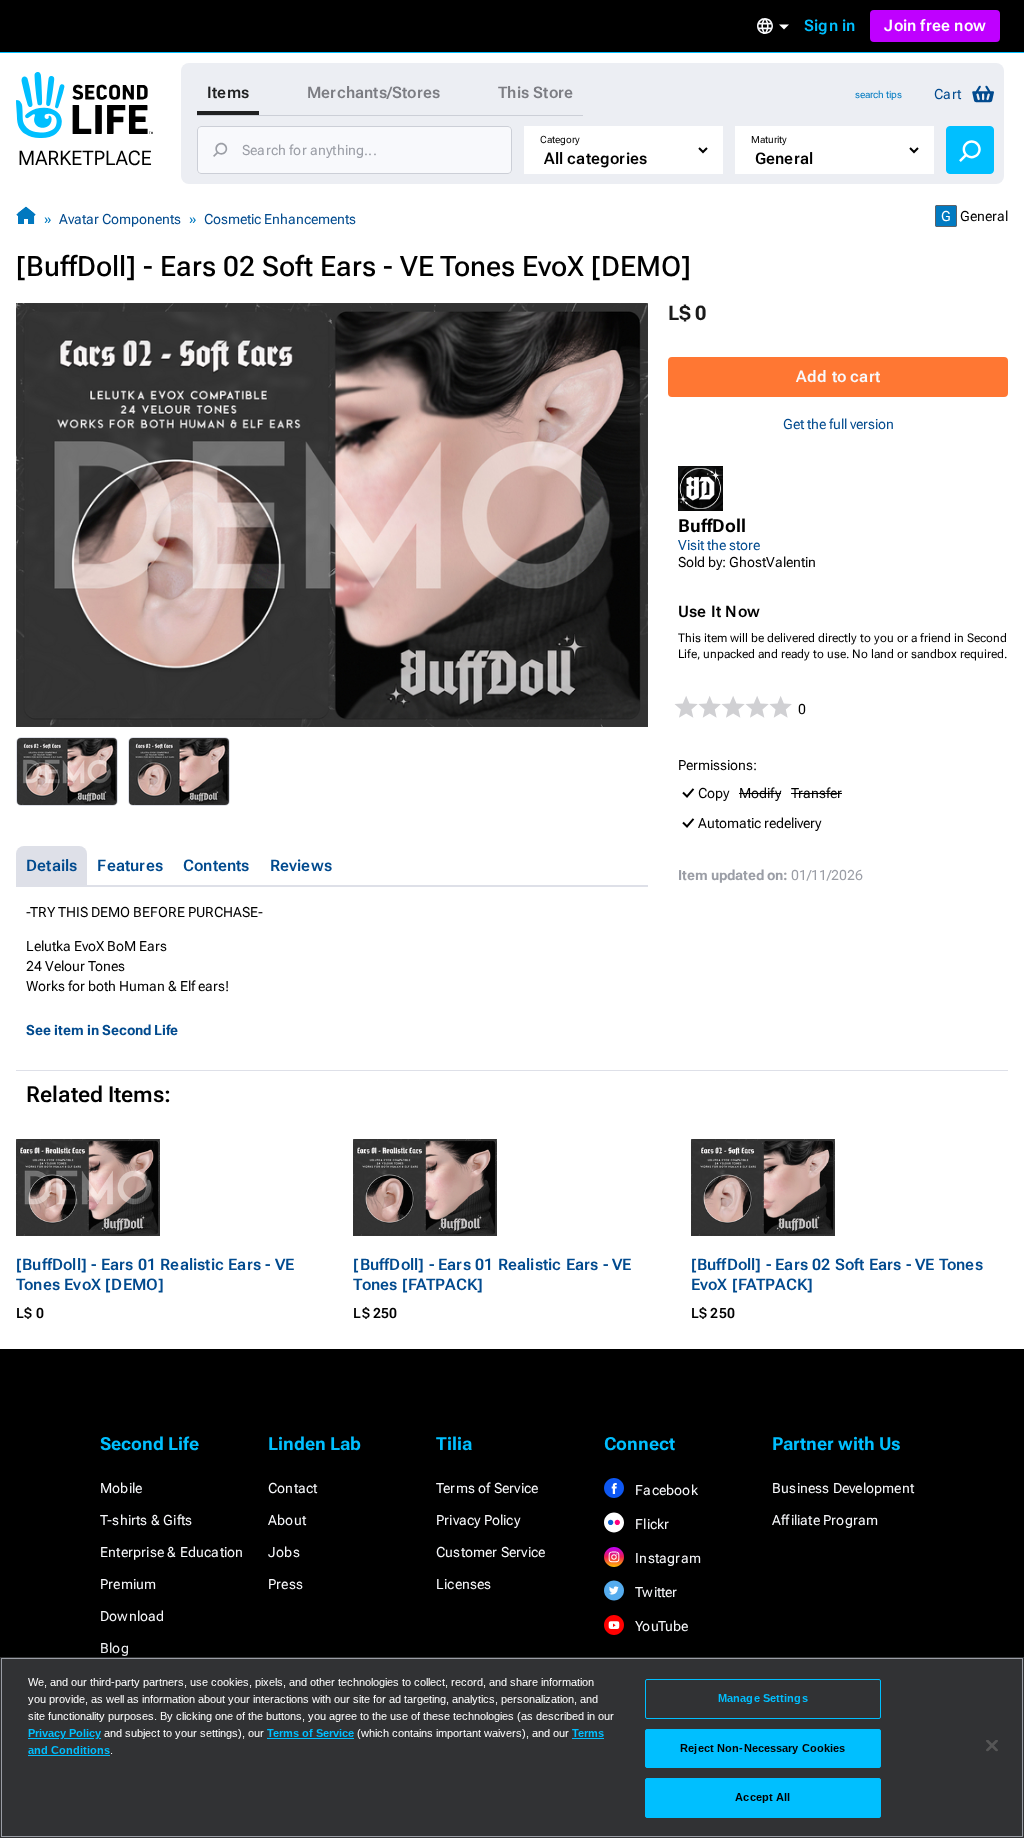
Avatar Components (120, 219)
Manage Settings (763, 1698)
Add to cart (838, 376)
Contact (292, 1488)
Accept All (762, 1797)
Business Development (843, 1488)
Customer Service (490, 1552)
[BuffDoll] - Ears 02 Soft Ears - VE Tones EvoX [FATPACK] (837, 1274)
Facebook (665, 1490)
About (287, 1520)
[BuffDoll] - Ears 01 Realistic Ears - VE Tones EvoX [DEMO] (155, 1274)
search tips (878, 94)
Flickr (650, 1524)
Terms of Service (487, 1488)
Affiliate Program (825, 1520)
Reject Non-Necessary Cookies (762, 1748)
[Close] (992, 1746)
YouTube (660, 1626)
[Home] (26, 218)
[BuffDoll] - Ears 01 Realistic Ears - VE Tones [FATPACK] (492, 1274)
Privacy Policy (478, 1520)
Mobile (121, 1488)
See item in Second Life (102, 1030)
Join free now (935, 25)
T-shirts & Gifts (146, 1520)
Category (560, 139)
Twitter (655, 1592)
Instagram (666, 1558)
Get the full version (838, 424)
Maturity (769, 139)
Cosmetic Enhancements (280, 219)
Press (285, 1584)
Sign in (829, 25)
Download (132, 1616)
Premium (128, 1584)
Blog (114, 1648)
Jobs (284, 1552)
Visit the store (719, 545)
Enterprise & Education (171, 1552)
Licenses (464, 1584)
